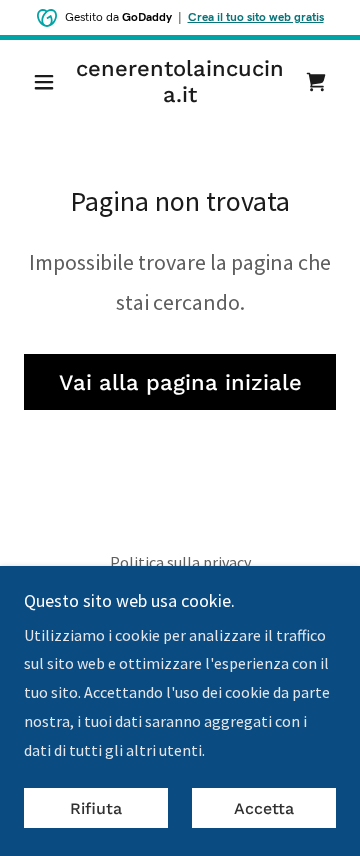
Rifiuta (96, 808)
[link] (180, 82)
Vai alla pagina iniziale (180, 382)
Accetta (264, 808)
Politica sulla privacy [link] (180, 562)
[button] (47, 82)
